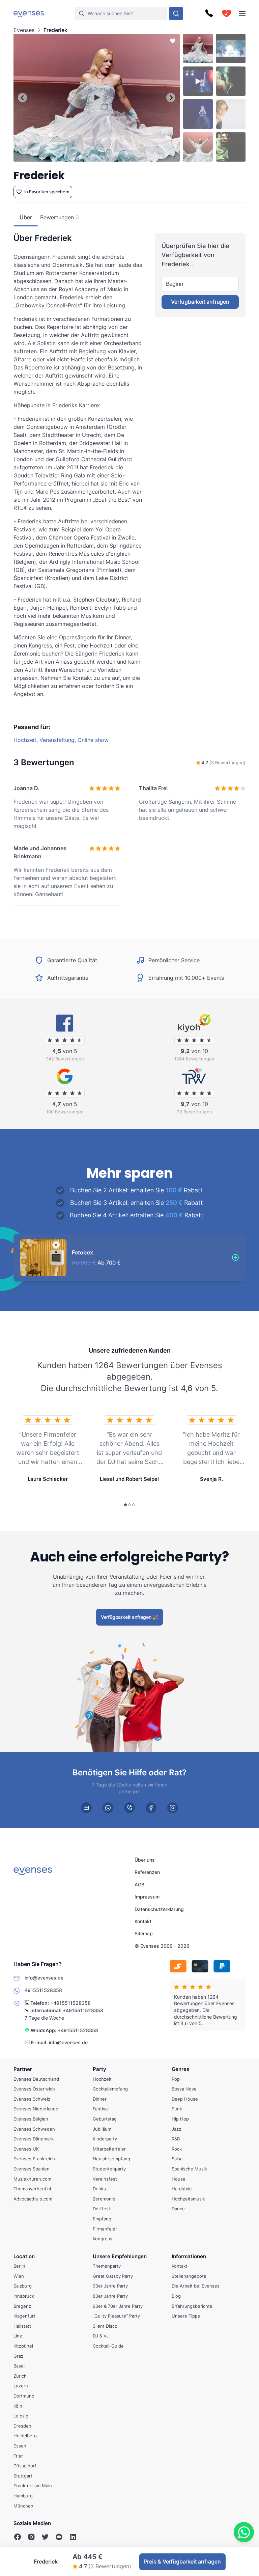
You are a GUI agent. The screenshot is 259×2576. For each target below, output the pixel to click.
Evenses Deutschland (36, 2079)
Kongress (103, 2239)
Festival (101, 2109)
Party (99, 2069)
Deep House (185, 2099)
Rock (177, 2149)
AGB (139, 1885)
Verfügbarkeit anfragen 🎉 (129, 1617)
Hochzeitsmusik (188, 2199)
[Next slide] (171, 98)
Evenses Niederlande (36, 2109)
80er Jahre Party (110, 2296)
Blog (176, 2296)
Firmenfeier (105, 2228)
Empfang (102, 2219)
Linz (18, 2336)
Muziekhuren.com (32, 2179)
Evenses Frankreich (34, 2159)
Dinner (100, 2099)
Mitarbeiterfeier (109, 2149)
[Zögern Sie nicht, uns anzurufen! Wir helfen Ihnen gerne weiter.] (209, 13)
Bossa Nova (184, 2089)
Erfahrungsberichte (192, 2306)
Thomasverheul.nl (32, 2189)
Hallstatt (22, 2326)
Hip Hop (180, 2119)
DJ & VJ (101, 2336)
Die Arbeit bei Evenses (196, 2286)
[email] (86, 1807)
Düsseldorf (25, 2466)
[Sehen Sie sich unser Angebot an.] (176, 13)
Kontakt (143, 1921)
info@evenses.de (68, 2042)
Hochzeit (25, 740)
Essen (20, 2446)
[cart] (227, 13)
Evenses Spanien (32, 2169)
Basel (19, 2366)
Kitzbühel (23, 2346)
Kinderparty (105, 2139)
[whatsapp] (108, 1807)
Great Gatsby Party (113, 2276)
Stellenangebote (189, 2276)
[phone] (129, 1807)
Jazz (176, 2129)
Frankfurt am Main (33, 2486)
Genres (180, 2069)
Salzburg (23, 2286)
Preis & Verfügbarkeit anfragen (182, 2561)
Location (24, 2256)
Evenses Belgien (31, 2119)
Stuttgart (23, 2476)
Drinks (99, 2189)
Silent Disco (105, 2326)
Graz (18, 2356)
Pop (176, 2079)
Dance (178, 2209)
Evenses (24, 30)
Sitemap (144, 1934)
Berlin (19, 2266)
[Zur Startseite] (29, 13)
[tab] (80, 157)
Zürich (20, 2376)
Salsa (177, 2159)
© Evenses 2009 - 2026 (162, 1946)
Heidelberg (25, 2436)
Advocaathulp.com (33, 2199)
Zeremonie (104, 2199)
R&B (176, 2139)
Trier (18, 2456)
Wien (19, 2276)
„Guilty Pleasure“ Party (116, 2316)
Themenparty (107, 2266)
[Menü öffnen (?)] (242, 13)
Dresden (22, 2426)
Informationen (189, 2256)
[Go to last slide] (22, 98)
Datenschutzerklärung (159, 1909)
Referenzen (147, 1872)
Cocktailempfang (110, 2089)
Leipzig (21, 2416)
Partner (23, 2069)
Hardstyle (182, 2189)
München (23, 2505)
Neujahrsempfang (111, 2159)
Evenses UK (26, 2149)
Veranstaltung (57, 740)
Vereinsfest (105, 2179)
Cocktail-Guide (108, 2346)
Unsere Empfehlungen (120, 2256)
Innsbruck (24, 2296)
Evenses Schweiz (32, 2099)
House (179, 2179)
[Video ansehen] (97, 98)
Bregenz (22, 2306)
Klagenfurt (24, 2316)
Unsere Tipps (186, 2316)
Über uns (145, 1860)
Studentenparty (109, 2169)
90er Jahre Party (110, 2286)
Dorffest (102, 2209)
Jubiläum (102, 2129)
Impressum (147, 1897)
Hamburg (23, 2496)
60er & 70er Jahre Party (118, 2306)
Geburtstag (105, 2119)
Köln (18, 2406)
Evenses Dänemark (34, 2139)
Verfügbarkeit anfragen (200, 302)
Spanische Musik (189, 2169)
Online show (93, 740)
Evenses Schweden (34, 2129)
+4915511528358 (70, 2003)
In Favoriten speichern (47, 192)
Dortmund (24, 2396)
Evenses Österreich (34, 2089)
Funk (177, 2109)
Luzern (21, 2386)
